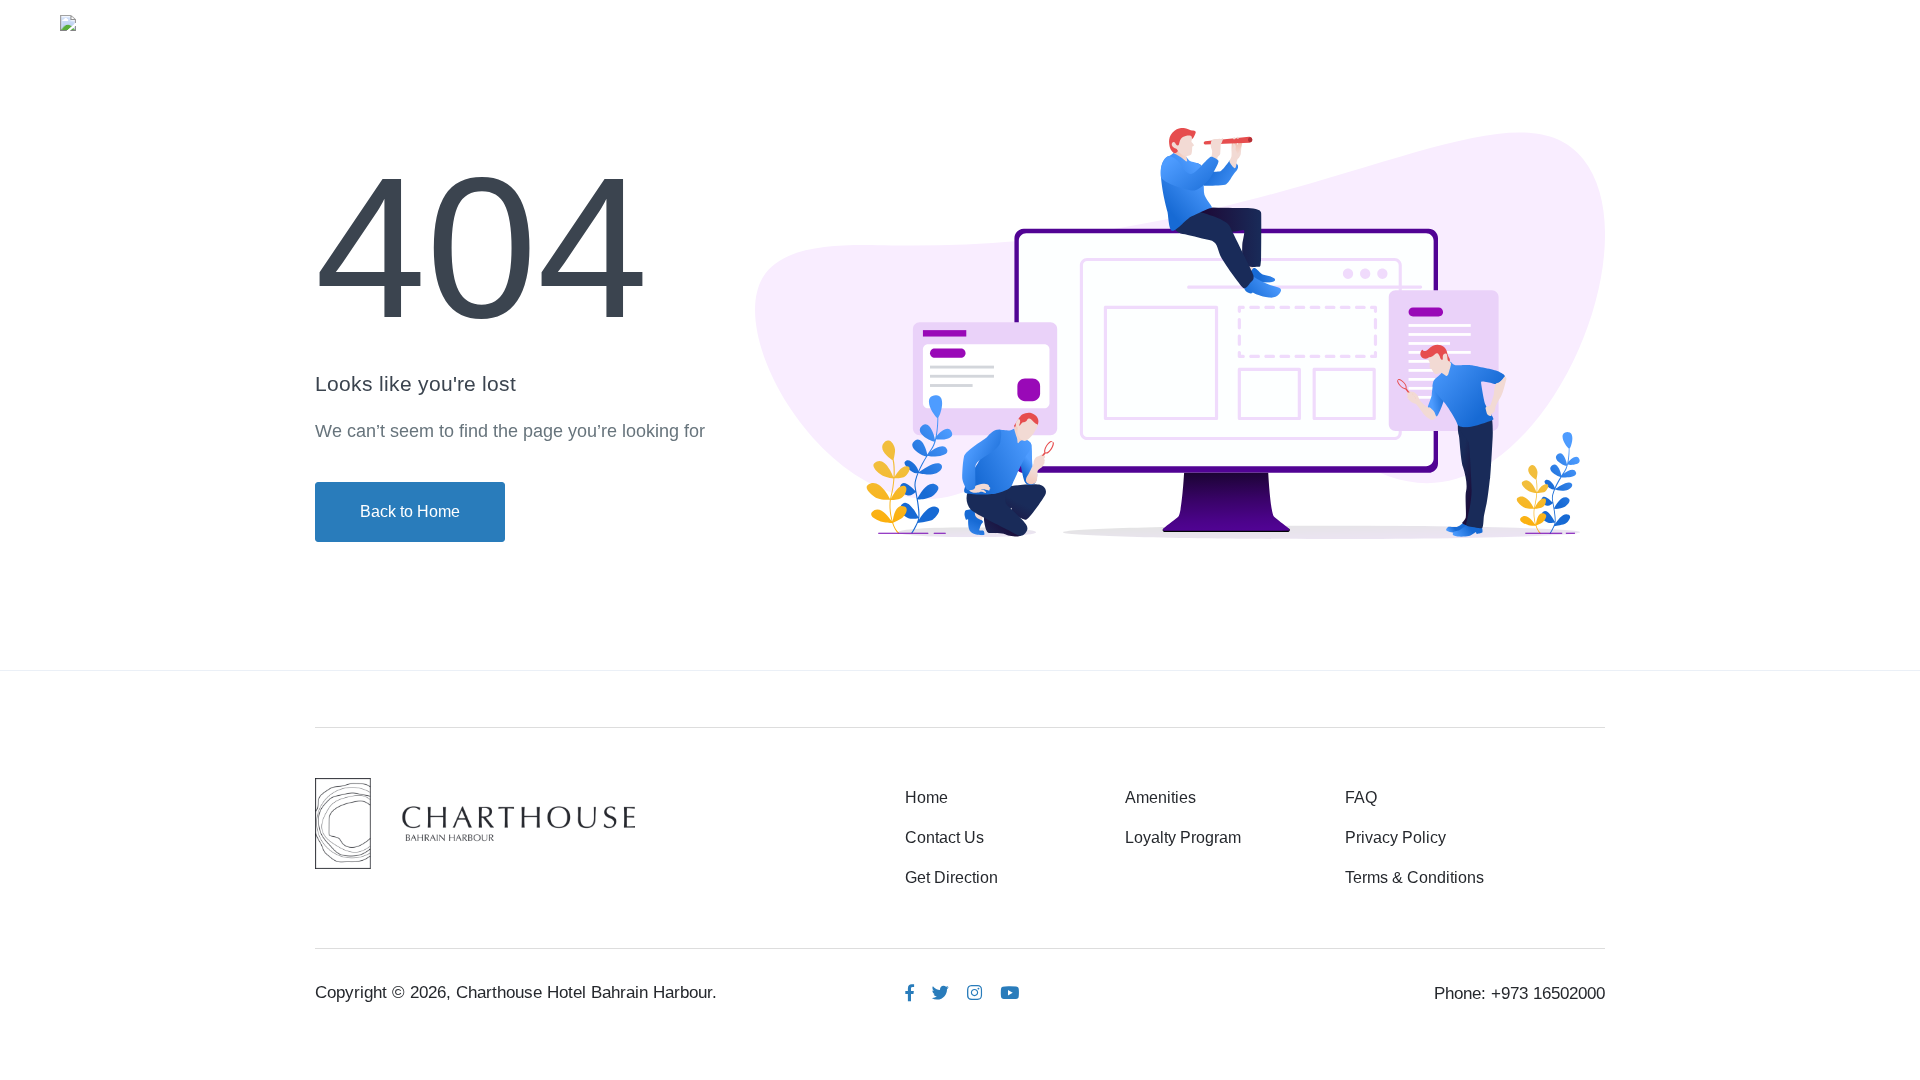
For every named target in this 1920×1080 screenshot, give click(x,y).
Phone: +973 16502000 (1519, 993)
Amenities (1419, 21)
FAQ (1361, 797)
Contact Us (944, 837)
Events (1617, 21)
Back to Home (410, 511)
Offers (1705, 21)
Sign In (1811, 21)
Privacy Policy (1395, 837)
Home (1318, 21)
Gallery (1523, 21)
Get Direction (951, 877)
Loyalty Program (1183, 837)
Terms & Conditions (1414, 877)
